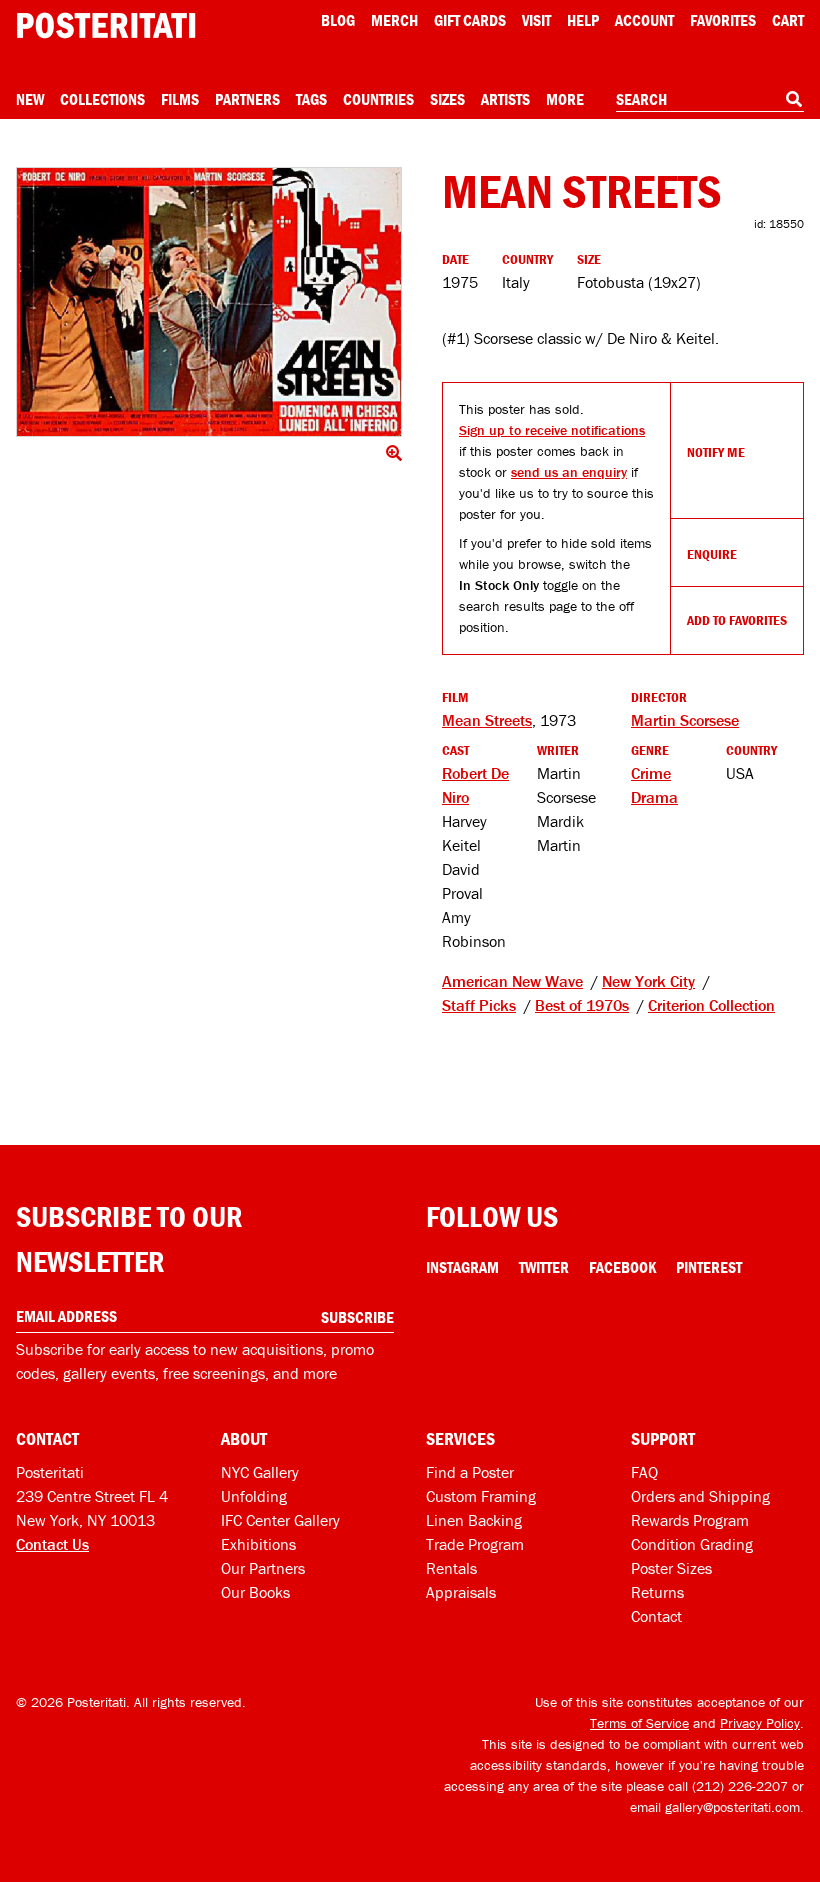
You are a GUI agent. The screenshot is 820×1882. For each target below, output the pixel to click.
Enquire (712, 554)
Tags (311, 99)
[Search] (794, 99)
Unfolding (254, 1496)
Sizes (447, 99)
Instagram (462, 1267)
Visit (536, 20)
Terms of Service (639, 1723)
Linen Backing (474, 1520)
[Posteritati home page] (106, 25)
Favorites (723, 20)
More (565, 99)
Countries (378, 99)
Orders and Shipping (700, 1496)
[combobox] (710, 100)
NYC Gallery (260, 1472)
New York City (648, 981)
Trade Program (475, 1544)
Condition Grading (692, 1544)
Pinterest (709, 1267)
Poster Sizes (671, 1568)
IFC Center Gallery (280, 1520)
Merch (394, 20)
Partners (247, 99)
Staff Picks (479, 1005)
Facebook (622, 1267)
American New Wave (512, 981)
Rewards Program (690, 1520)
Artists (505, 99)
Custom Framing (481, 1496)
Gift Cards (470, 20)
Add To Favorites (737, 620)
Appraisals (461, 1592)
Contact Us (52, 1544)
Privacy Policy (760, 1723)
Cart (788, 20)
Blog (338, 20)
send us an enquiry (569, 472)
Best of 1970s (582, 1005)
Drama (654, 797)
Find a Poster (470, 1472)
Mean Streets (487, 720)
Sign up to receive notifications (552, 430)
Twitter (544, 1267)
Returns (657, 1592)
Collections (102, 99)
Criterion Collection (711, 1005)
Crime (651, 773)
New (30, 99)
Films (180, 99)
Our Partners (263, 1568)
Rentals (451, 1568)
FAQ (644, 1472)
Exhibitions (258, 1544)
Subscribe (357, 1317)
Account (644, 20)
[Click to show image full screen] (209, 302)
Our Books (255, 1592)
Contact (656, 1616)
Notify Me (716, 452)
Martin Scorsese (685, 720)
